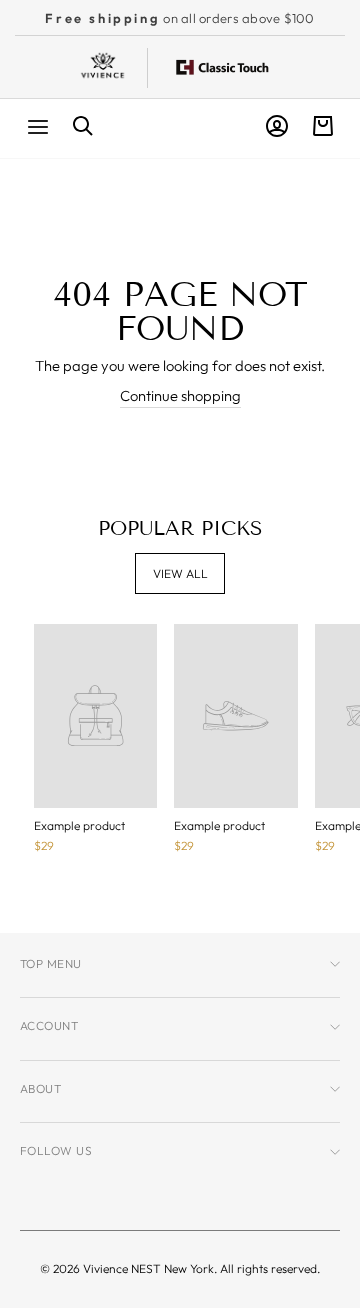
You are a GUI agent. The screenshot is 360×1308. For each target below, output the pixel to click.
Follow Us (56, 1150)
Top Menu (51, 963)
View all (180, 573)
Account (49, 1025)
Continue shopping (180, 395)
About (40, 1088)
